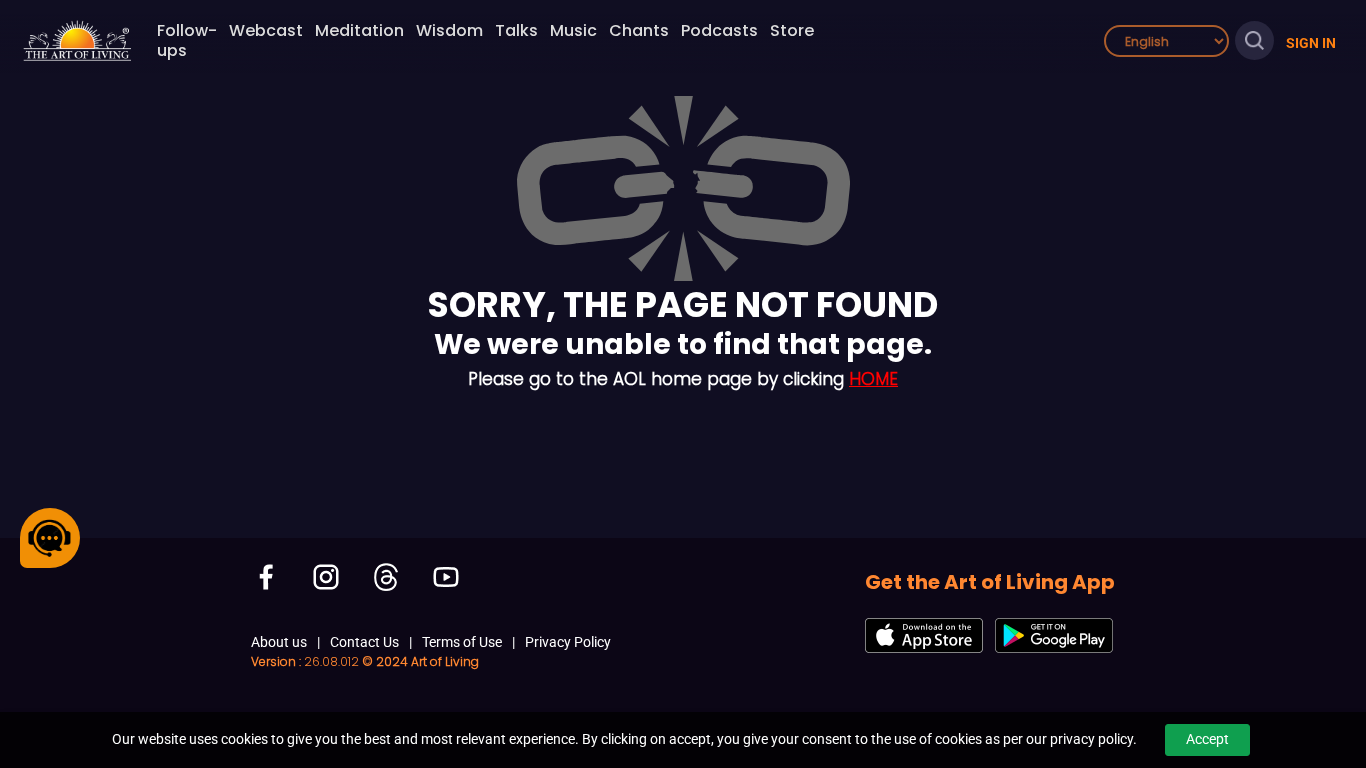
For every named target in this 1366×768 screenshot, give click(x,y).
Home (873, 379)
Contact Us (364, 642)
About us (279, 642)
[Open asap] (50, 538)
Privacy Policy (568, 642)
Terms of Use (462, 642)
